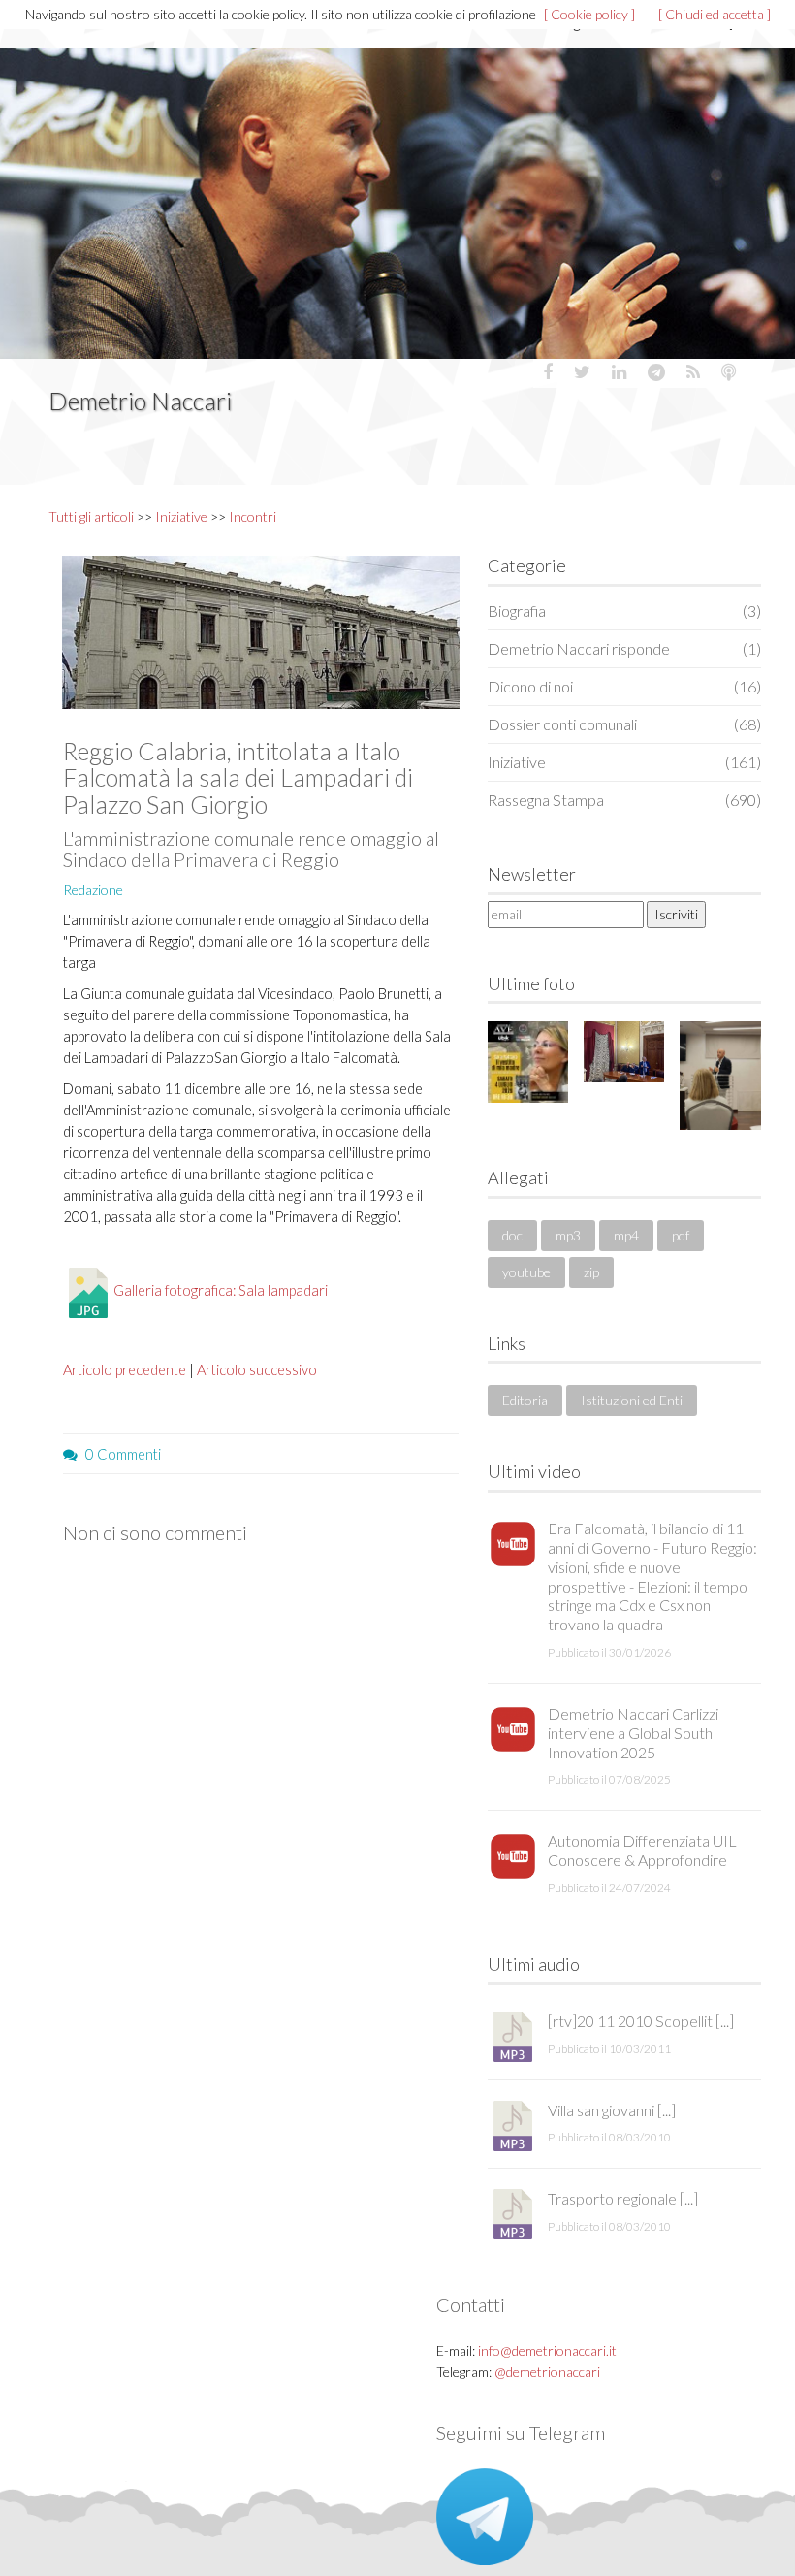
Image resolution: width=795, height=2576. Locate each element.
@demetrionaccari (547, 2372)
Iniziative (181, 516)
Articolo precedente (125, 1369)
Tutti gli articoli (91, 516)
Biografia (625, 611)
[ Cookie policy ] (589, 14)
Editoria (525, 1400)
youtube (526, 1272)
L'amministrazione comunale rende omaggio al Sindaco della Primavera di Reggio (251, 849)
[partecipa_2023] (624, 1052)
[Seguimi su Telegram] (485, 2515)
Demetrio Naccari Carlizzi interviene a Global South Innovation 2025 (633, 1733)
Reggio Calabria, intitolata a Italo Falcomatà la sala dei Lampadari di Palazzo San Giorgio (238, 777)
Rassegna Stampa (625, 800)
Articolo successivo (257, 1369)
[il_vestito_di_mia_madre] (528, 1062)
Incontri (253, 516)
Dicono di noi (625, 686)
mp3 (568, 1235)
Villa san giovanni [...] (612, 2110)
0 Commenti (123, 1454)
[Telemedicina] (720, 1075)
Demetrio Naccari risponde (625, 648)
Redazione (93, 890)
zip (591, 1272)
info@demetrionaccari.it (547, 2351)
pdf (681, 1235)
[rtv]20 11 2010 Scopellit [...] (641, 2021)
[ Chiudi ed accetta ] (715, 14)
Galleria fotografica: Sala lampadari (221, 1290)
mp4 (626, 1235)
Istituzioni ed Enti (632, 1400)
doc (512, 1235)
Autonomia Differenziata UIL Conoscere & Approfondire (642, 1850)
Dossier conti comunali (625, 724)
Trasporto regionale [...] (623, 2198)
